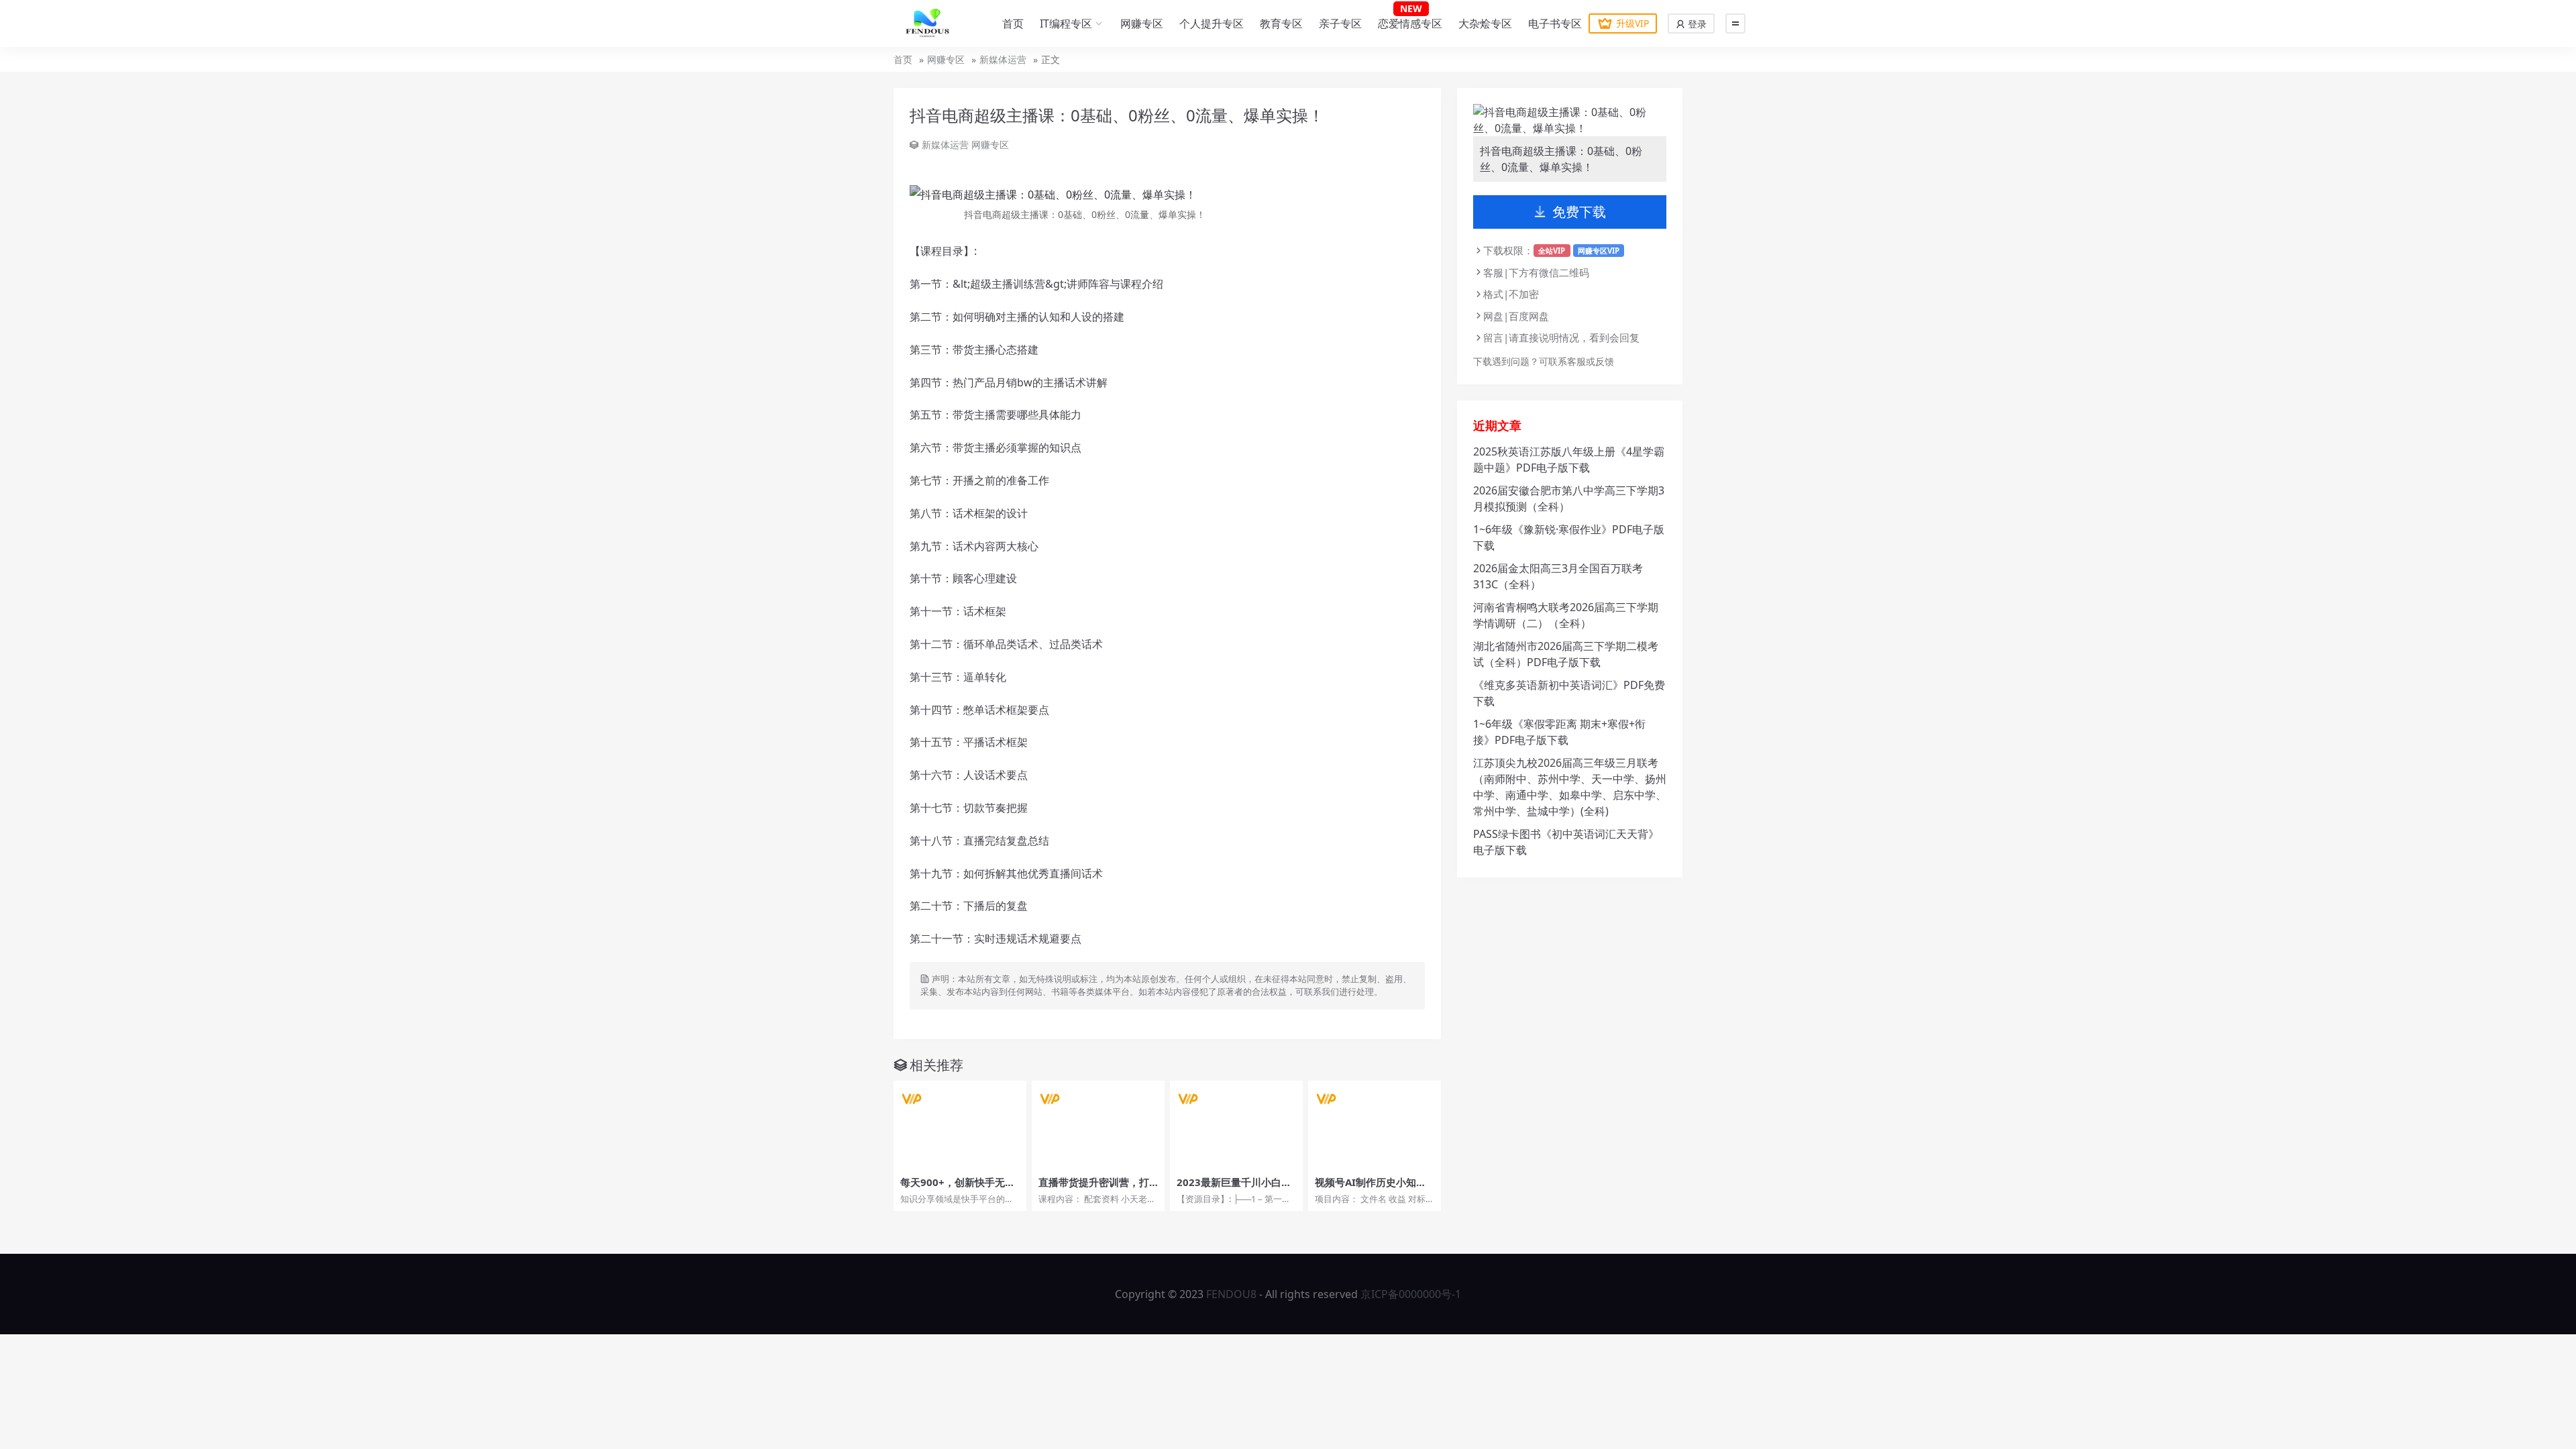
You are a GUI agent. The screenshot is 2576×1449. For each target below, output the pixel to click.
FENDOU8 (1231, 1294)
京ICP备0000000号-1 (1411, 1294)
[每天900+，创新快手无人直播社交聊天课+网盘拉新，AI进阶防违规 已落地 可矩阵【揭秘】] (960, 1125)
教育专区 (1281, 23)
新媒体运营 (1003, 59)
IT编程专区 (1066, 23)
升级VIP (1632, 23)
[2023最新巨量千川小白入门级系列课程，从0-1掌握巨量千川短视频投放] (1236, 1125)
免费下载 (1579, 212)
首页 (1013, 23)
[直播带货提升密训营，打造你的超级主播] (1098, 1125)
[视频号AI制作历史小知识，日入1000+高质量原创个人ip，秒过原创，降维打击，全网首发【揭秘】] (1375, 1125)
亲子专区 (1340, 23)
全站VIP (1552, 251)
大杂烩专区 (1485, 23)
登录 (1696, 24)
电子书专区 (1555, 23)
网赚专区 (1142, 23)
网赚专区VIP (1599, 251)
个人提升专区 (1212, 23)
